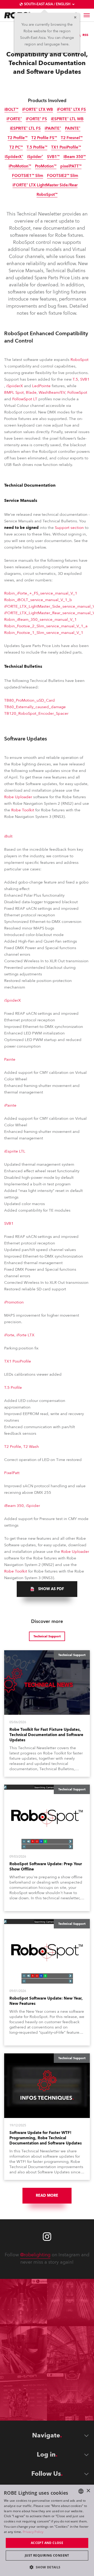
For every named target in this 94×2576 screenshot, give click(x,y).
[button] (47, 2567)
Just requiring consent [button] (47, 2555)
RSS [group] (85, 35)
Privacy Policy (33, 2532)
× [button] (88, 2491)
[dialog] (47, 2530)
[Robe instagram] (47, 2237)
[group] (47, 1589)
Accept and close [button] (47, 2543)
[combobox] (81, 2491)
